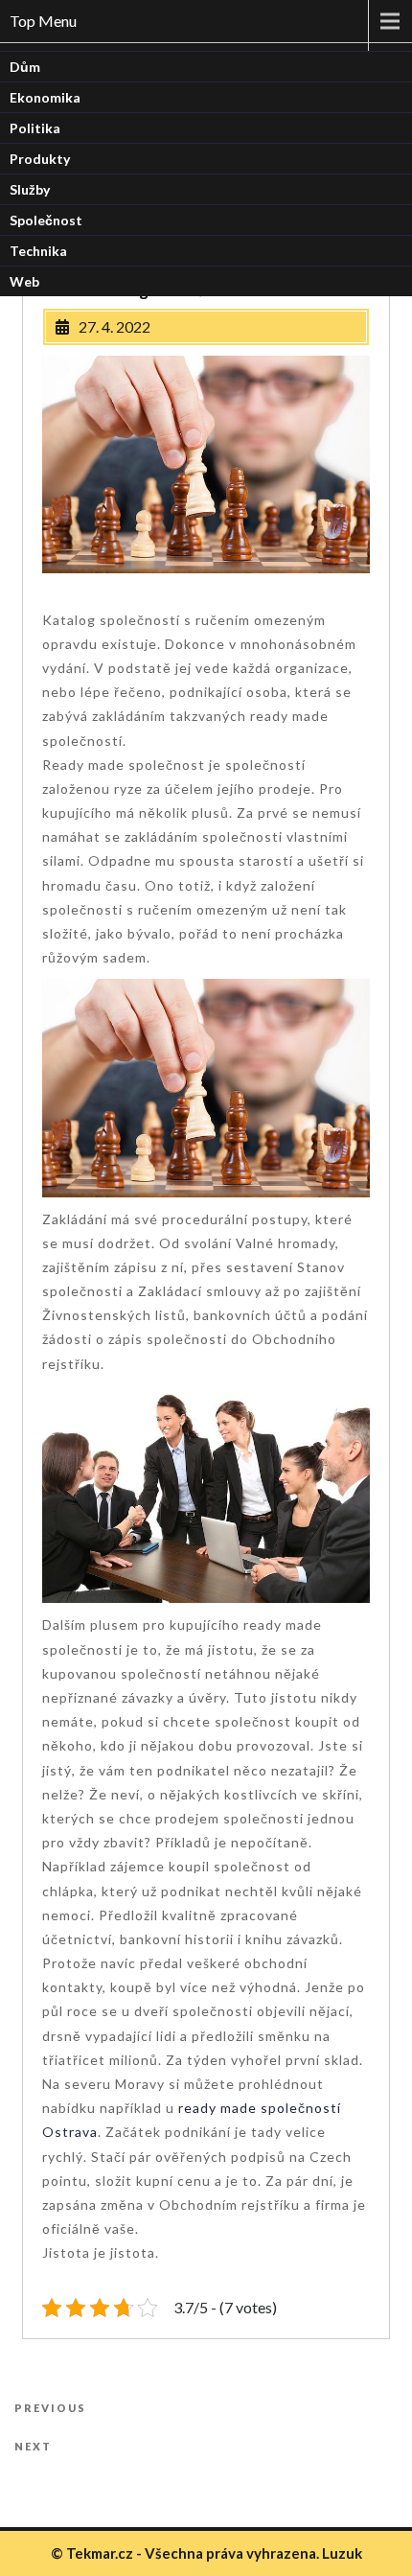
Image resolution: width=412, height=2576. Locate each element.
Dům (25, 67)
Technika (38, 251)
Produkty (40, 159)
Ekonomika (45, 97)
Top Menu (43, 21)
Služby (30, 189)
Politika (35, 128)
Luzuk (342, 2553)
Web (24, 281)
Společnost (46, 220)
